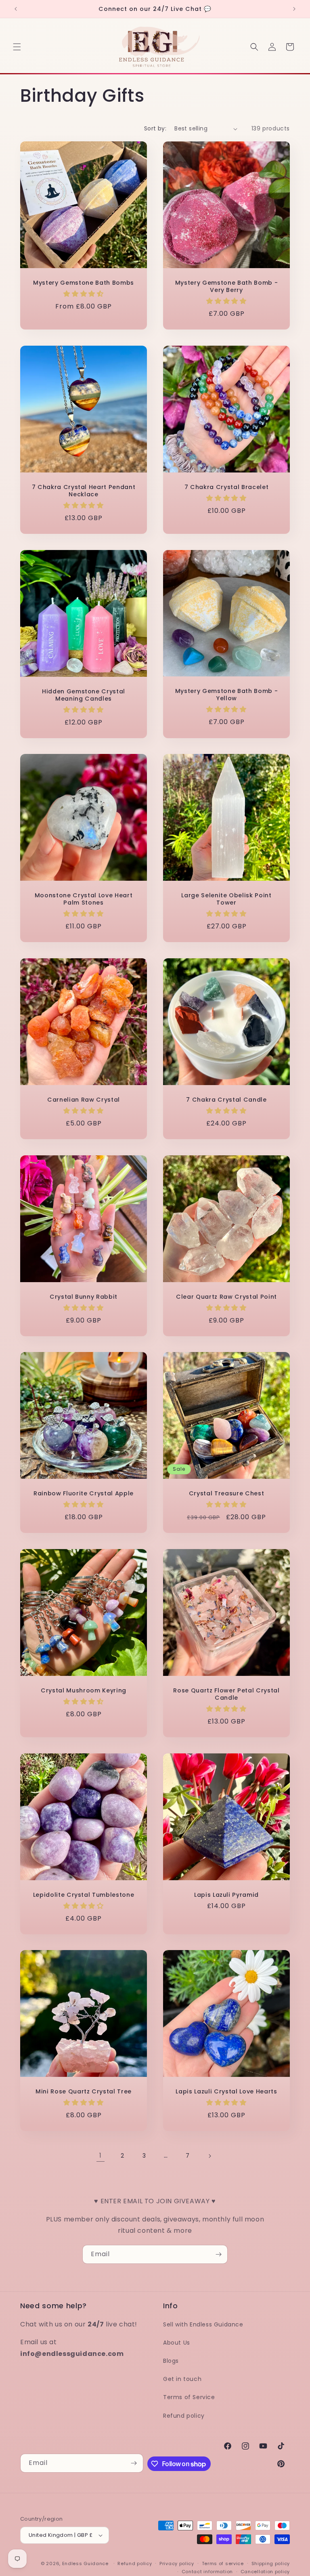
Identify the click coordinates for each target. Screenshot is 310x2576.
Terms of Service (189, 2397)
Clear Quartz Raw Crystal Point (226, 1297)
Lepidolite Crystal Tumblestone (84, 1895)
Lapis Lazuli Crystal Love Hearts (226, 2091)
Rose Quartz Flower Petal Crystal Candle (226, 1694)
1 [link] (101, 2155)
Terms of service (223, 2563)
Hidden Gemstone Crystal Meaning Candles (84, 695)
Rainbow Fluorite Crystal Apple (84, 1493)
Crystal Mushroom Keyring (84, 1690)
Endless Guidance (85, 2563)
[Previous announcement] (16, 9)
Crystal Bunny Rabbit (84, 1297)
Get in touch (182, 2379)
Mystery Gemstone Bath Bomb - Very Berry (226, 286)
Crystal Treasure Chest (227, 1493)
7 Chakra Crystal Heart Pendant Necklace (84, 491)
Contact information (207, 2572)
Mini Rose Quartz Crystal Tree (84, 2091)
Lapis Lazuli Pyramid (226, 1895)
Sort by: (155, 128)
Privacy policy (177, 2563)
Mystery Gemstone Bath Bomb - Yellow (226, 695)
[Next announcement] (294, 9)
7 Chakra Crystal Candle (226, 1100)
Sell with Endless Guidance (203, 2324)
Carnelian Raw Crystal (84, 1100)
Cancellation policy (265, 2572)
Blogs (171, 2361)
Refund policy (184, 2416)
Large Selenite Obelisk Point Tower (226, 899)
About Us (177, 2343)
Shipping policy (271, 2563)
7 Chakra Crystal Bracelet (227, 487)
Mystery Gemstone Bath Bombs (84, 283)
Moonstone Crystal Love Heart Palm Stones (84, 899)
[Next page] (209, 2156)
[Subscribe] (218, 2254)
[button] (17, 47)
